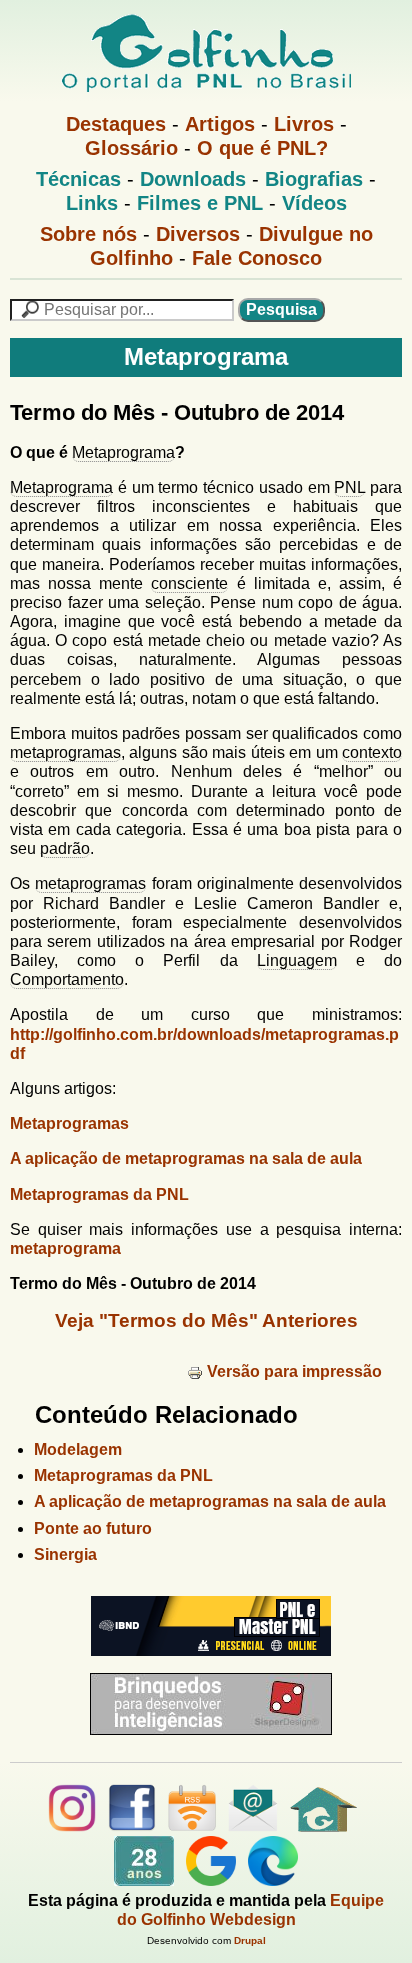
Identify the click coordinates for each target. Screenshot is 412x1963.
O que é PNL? (262, 148)
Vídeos (314, 203)
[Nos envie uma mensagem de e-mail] (253, 1826)
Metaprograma (123, 452)
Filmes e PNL (200, 203)
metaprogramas (65, 752)
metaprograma (65, 1248)
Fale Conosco (257, 258)
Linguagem (297, 960)
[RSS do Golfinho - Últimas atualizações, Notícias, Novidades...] (192, 1826)
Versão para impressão (294, 1371)
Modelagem (78, 1449)
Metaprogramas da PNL (99, 1194)
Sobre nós (88, 234)
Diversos (198, 234)
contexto (372, 752)
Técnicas (78, 179)
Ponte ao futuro (93, 1528)
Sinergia (65, 1554)
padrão (65, 848)
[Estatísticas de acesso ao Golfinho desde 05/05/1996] (144, 1880)
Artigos (220, 124)
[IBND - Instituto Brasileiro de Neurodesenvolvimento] (206, 1663)
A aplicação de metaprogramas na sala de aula (186, 1158)
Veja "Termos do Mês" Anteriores (206, 1320)
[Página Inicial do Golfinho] (323, 1826)
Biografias (314, 179)
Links (92, 203)
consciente (189, 583)
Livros (304, 124)
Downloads (193, 179)
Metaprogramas (69, 1123)
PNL (349, 487)
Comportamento (67, 979)
